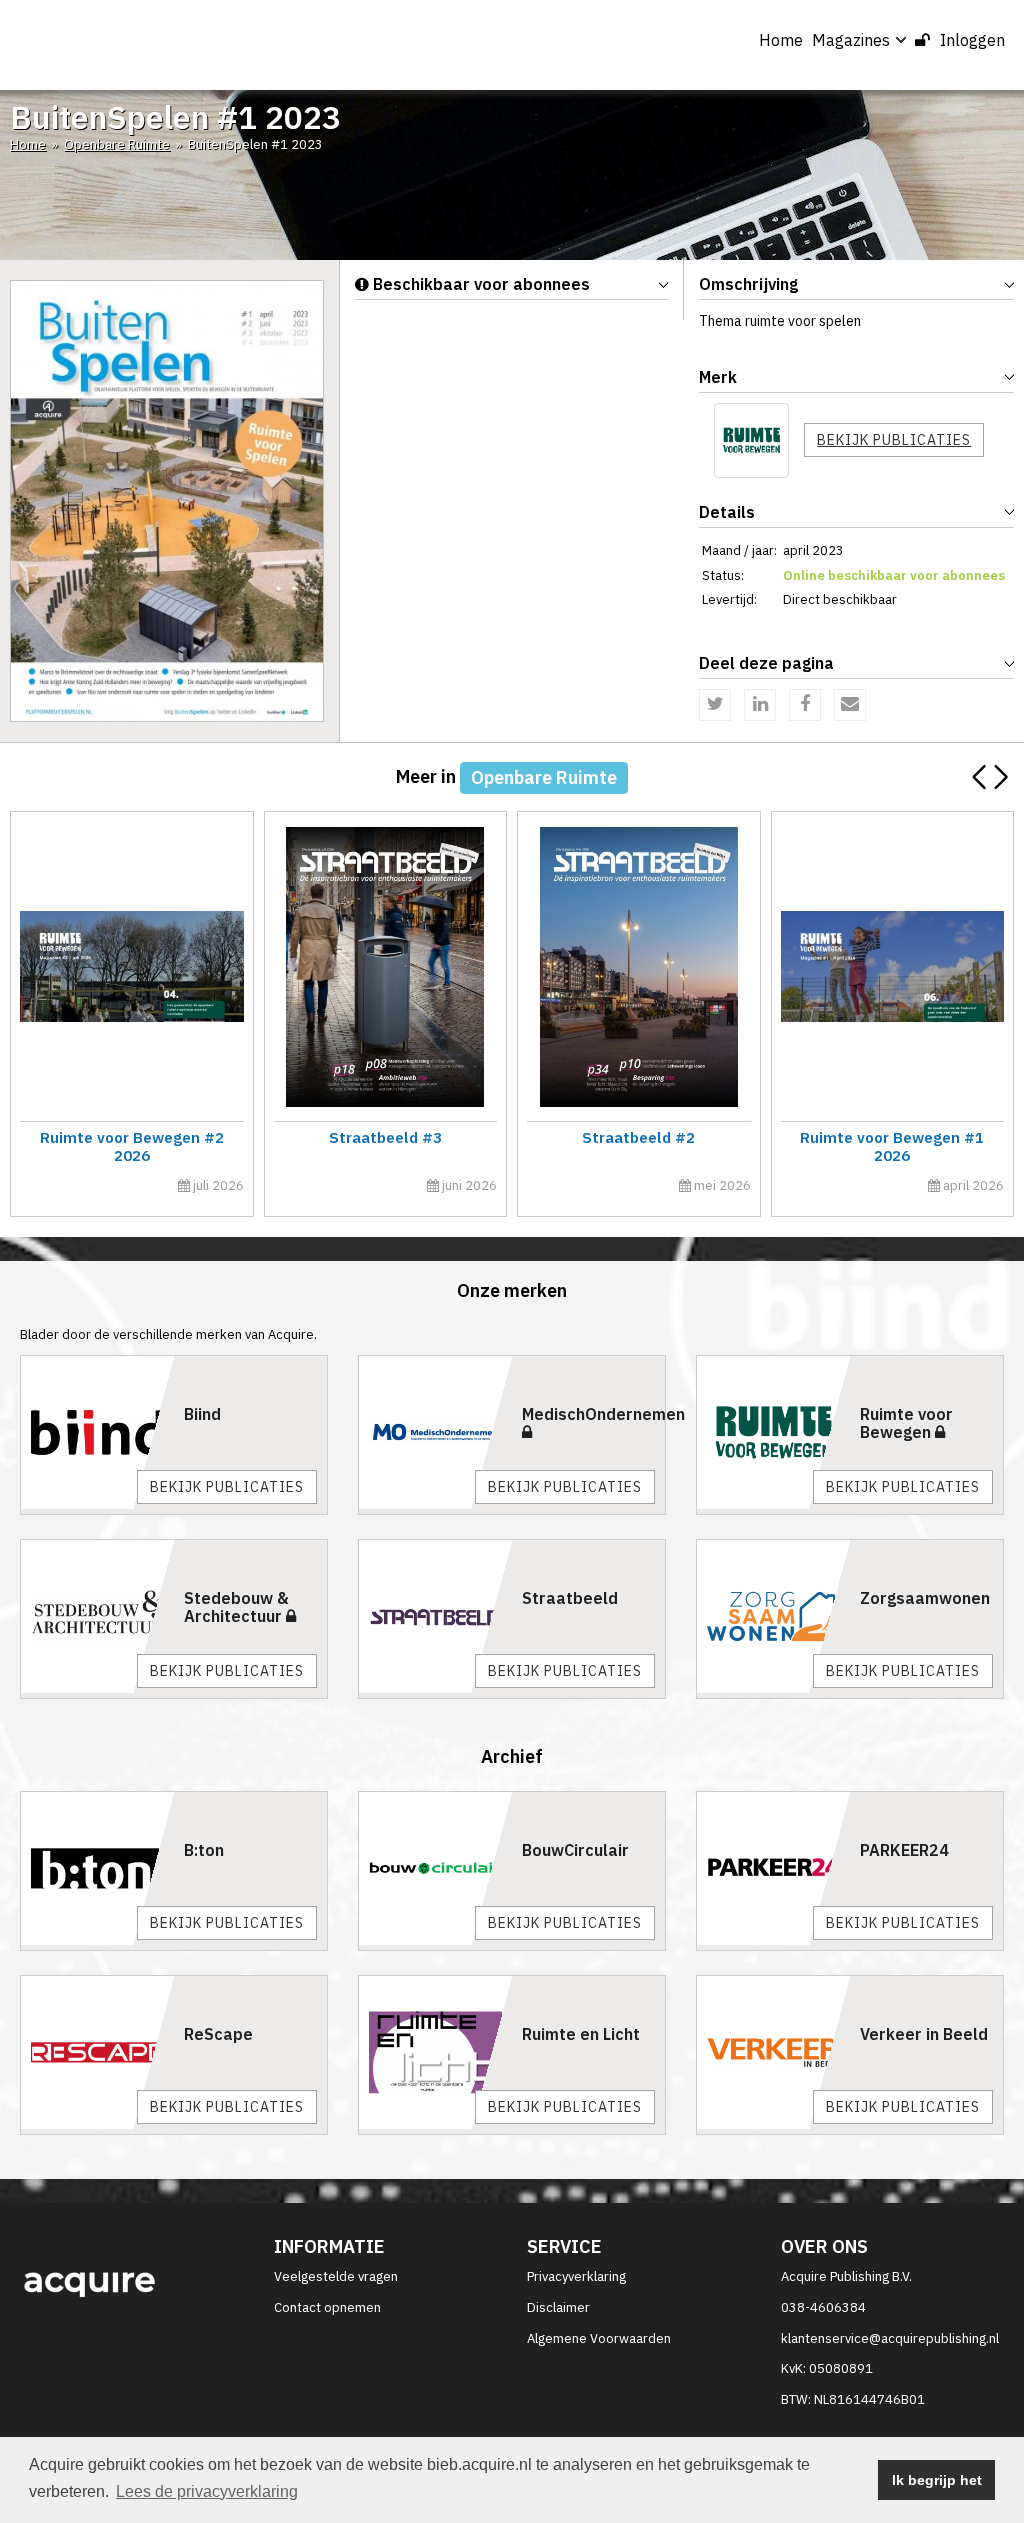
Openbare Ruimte (117, 144)
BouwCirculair (575, 1850)
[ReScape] (97, 2052)
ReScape (218, 2034)
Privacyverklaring (576, 2276)
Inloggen (972, 40)
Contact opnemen (327, 2307)
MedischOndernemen (603, 1414)
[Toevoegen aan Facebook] (805, 705)
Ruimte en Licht (581, 2034)
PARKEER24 (904, 1850)
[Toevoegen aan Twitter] (715, 705)
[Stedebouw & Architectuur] (97, 1616)
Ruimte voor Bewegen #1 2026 (892, 1146)
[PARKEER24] (773, 1868)
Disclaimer (558, 2307)
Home (781, 40)
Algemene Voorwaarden (599, 2338)
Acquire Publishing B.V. (846, 2276)
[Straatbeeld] (435, 1616)
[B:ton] (97, 1868)
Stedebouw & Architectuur (236, 1607)
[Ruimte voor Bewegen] (751, 440)
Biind (202, 1414)
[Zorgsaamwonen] (773, 1616)
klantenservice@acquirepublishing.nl (890, 2338)
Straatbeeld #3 (385, 1137)
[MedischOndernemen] (435, 1432)
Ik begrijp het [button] (937, 2480)
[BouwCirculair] (435, 1868)
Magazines (851, 40)
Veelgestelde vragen (336, 2276)
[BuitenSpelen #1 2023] (167, 500)
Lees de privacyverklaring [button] (207, 2491)
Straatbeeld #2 (638, 1137)
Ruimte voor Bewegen (906, 1423)
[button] (1000, 777)
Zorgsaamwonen (925, 1598)
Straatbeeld (570, 1598)
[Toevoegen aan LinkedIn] (760, 705)
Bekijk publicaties (894, 440)
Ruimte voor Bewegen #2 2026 (132, 1146)
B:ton (204, 1850)
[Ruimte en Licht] (435, 2052)
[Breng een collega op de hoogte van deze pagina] (850, 705)
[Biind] (97, 1432)
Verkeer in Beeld (924, 2034)
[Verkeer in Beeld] (773, 2052)
